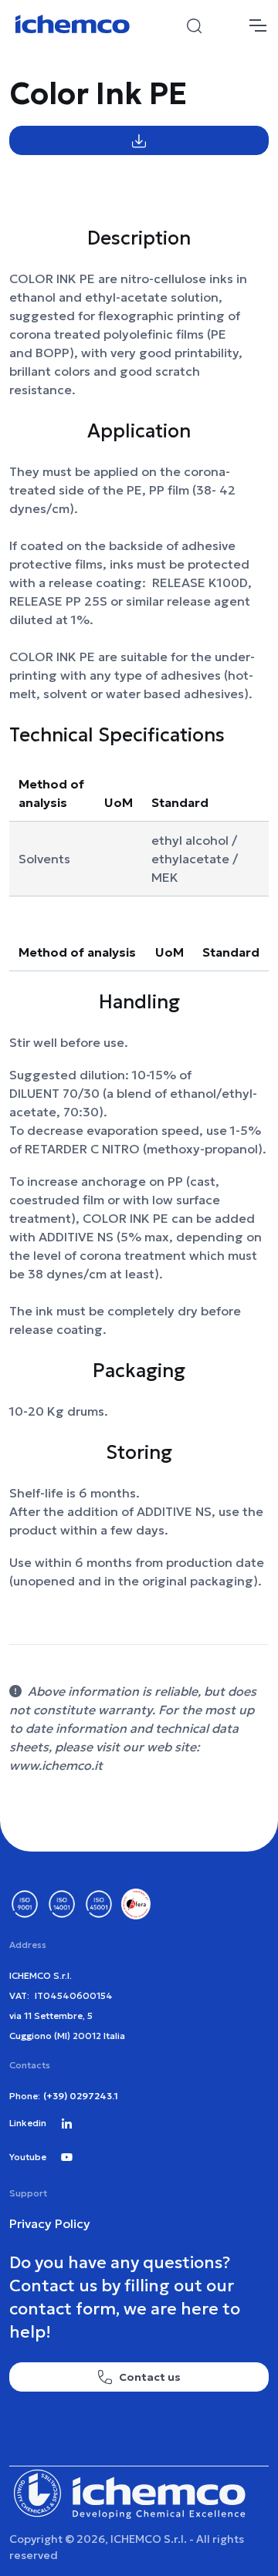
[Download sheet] (139, 140)
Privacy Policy (50, 2223)
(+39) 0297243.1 (81, 2096)
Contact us (150, 2377)
